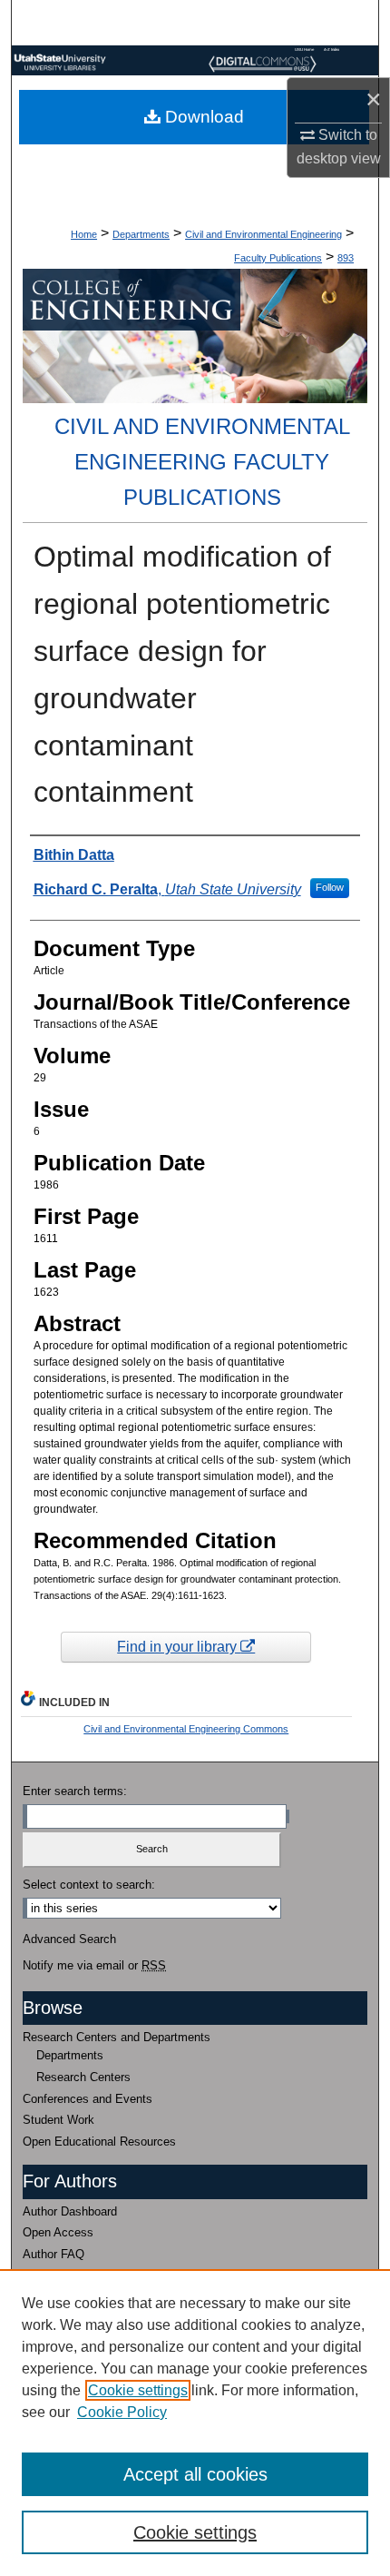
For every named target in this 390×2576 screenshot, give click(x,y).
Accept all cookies (195, 2474)
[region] (195, 2423)
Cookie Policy (122, 2412)
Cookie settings (138, 2390)
